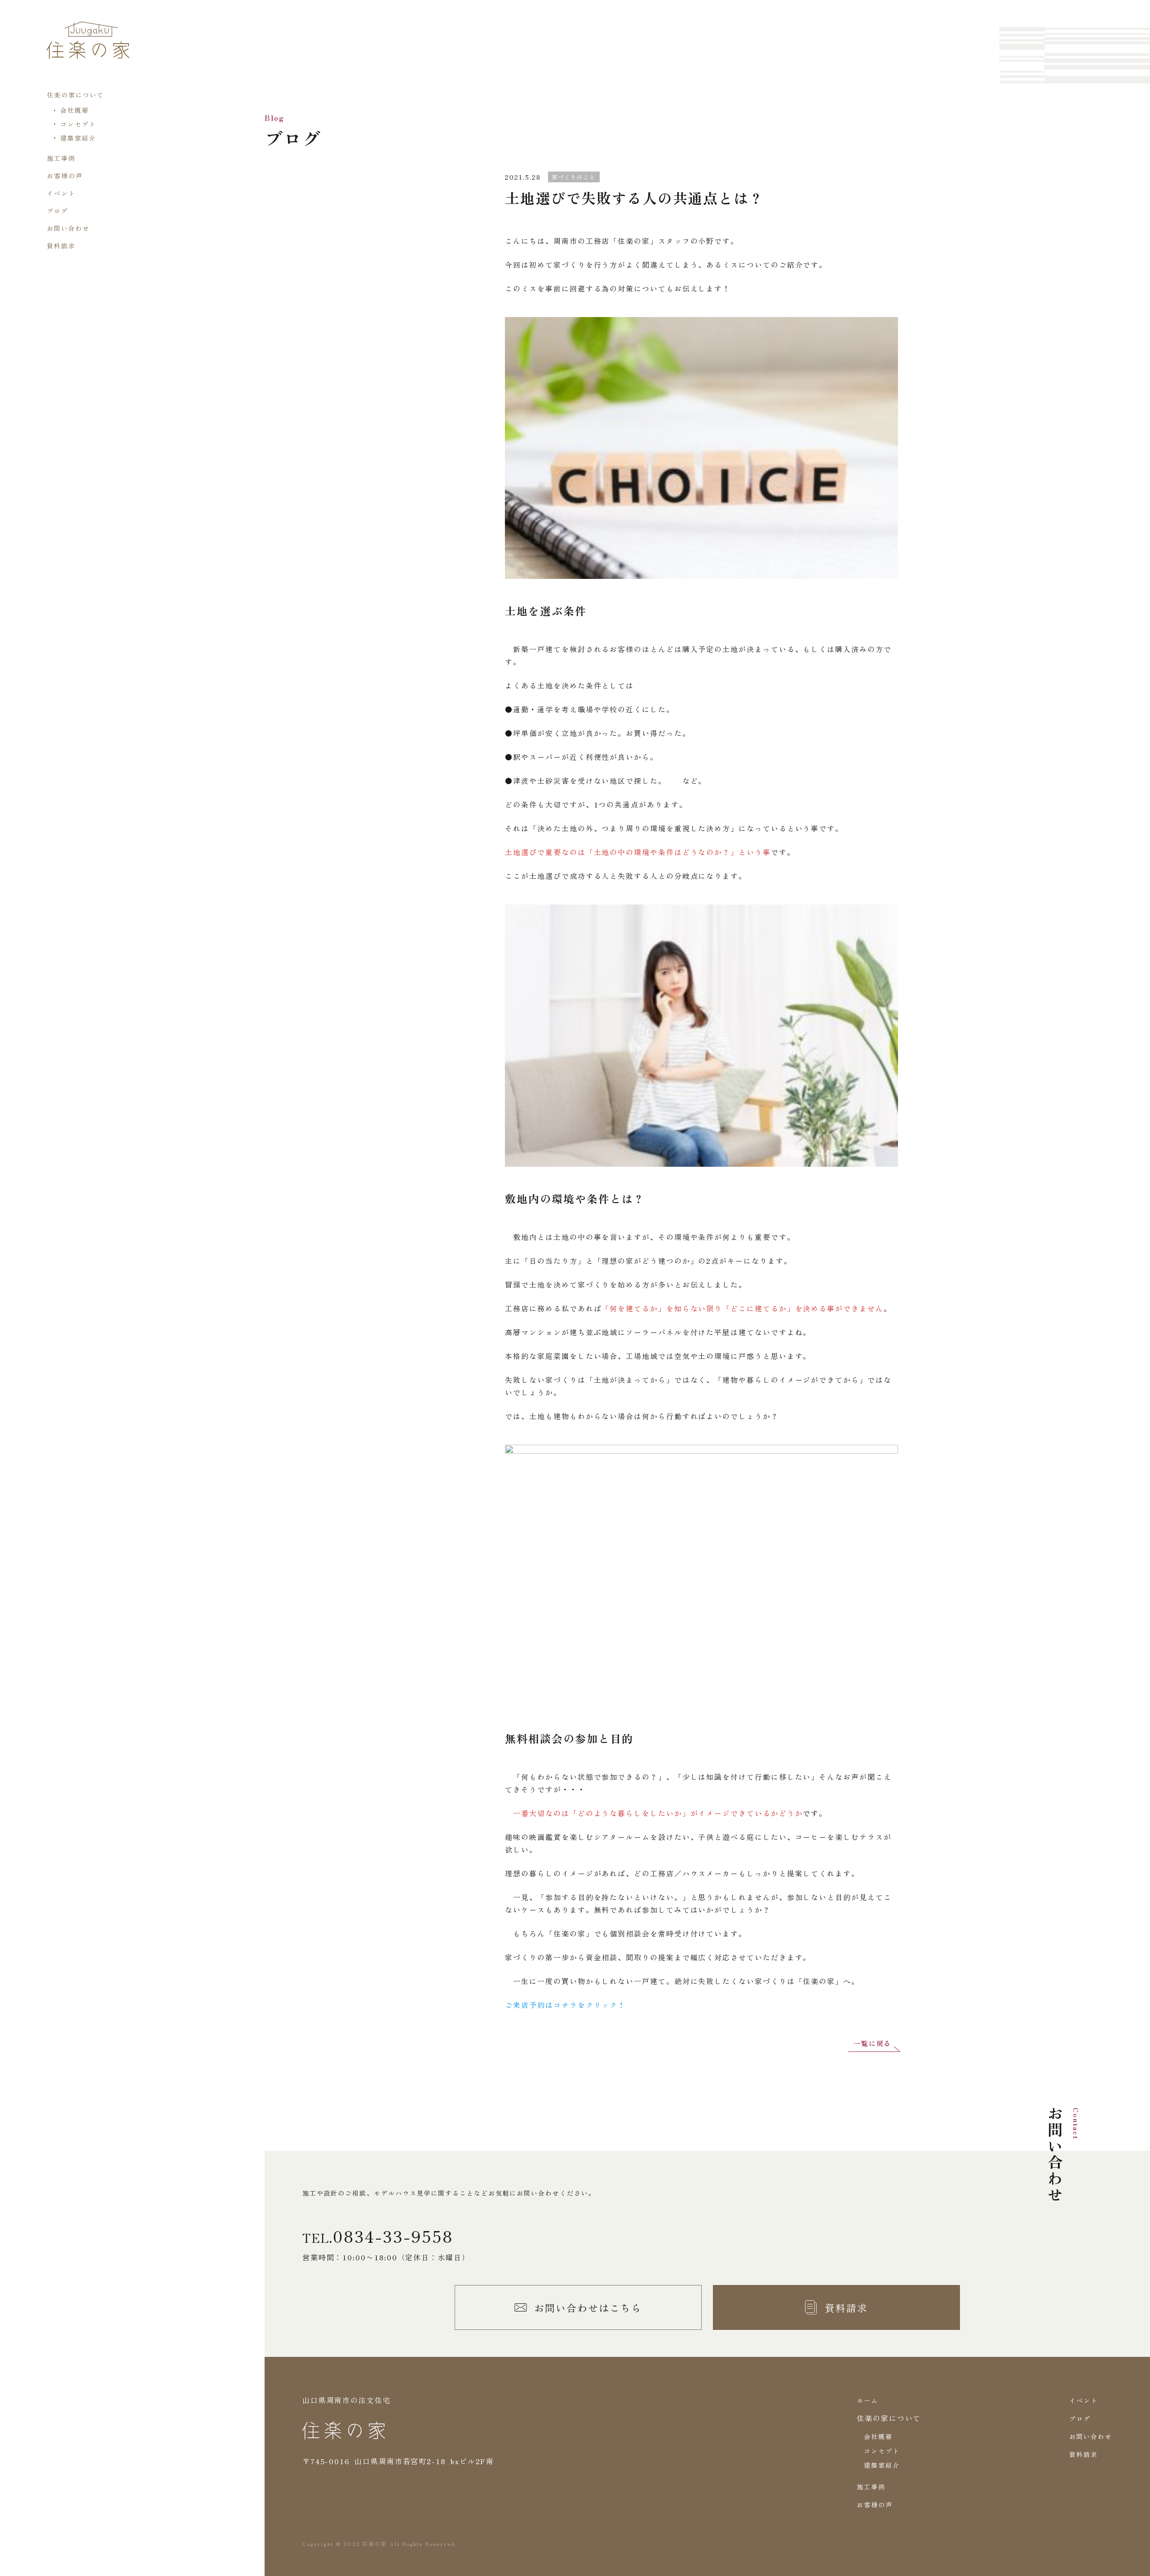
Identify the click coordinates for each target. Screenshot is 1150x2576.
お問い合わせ (68, 228)
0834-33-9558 (393, 2236)
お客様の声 (65, 176)
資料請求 (61, 246)
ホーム (867, 2400)
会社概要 (75, 110)
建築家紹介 (78, 138)
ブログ (57, 211)
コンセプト (78, 124)
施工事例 (61, 158)
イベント (61, 193)
